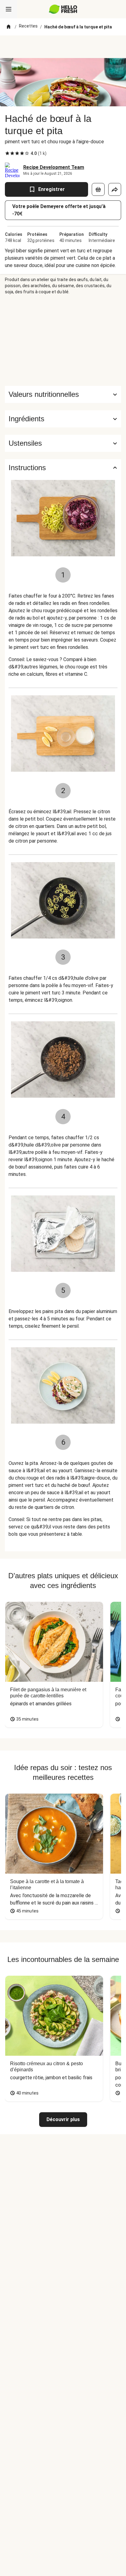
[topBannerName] (63, 47)
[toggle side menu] (9, 9)
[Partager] (115, 189)
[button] (63, 419)
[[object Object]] (98, 189)
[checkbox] (7, 153)
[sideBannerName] (63, 340)
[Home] (9, 27)
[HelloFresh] (63, 9)
